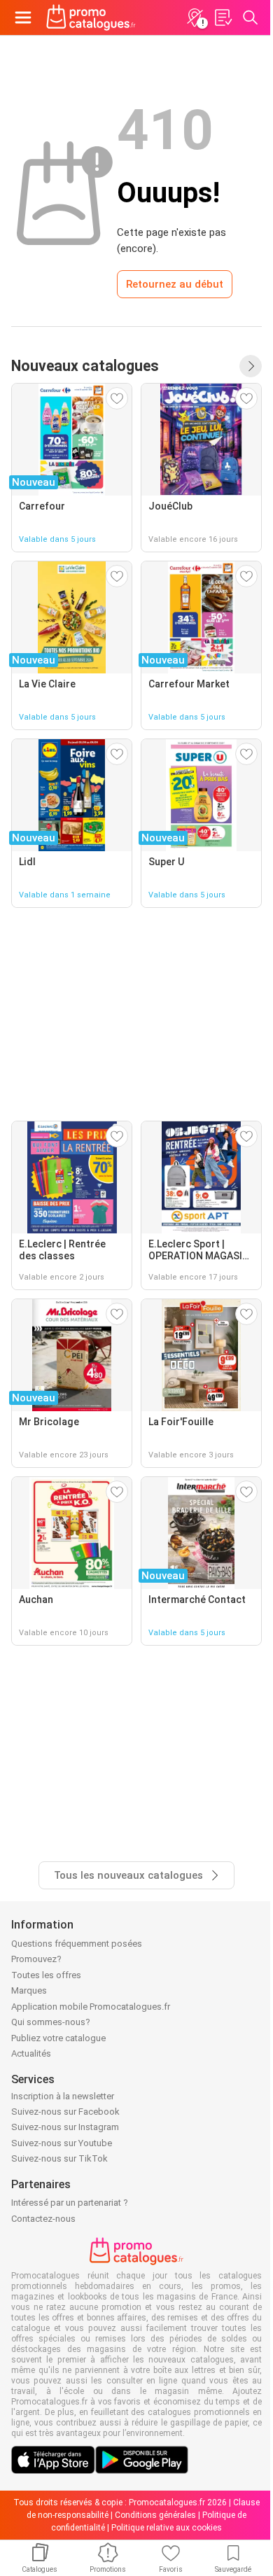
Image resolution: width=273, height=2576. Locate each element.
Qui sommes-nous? (51, 2022)
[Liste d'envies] (223, 17)
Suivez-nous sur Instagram (65, 2127)
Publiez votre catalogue (58, 2038)
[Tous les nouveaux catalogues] (251, 366)
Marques (29, 1990)
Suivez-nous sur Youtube (62, 2143)
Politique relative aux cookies (167, 2528)
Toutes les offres (46, 1975)
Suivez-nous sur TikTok (59, 2158)
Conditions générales (155, 2515)
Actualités (31, 2053)
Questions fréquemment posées (77, 1944)
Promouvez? (36, 1959)
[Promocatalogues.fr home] (91, 17)
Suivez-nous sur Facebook (65, 2112)
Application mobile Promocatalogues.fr (91, 2007)
